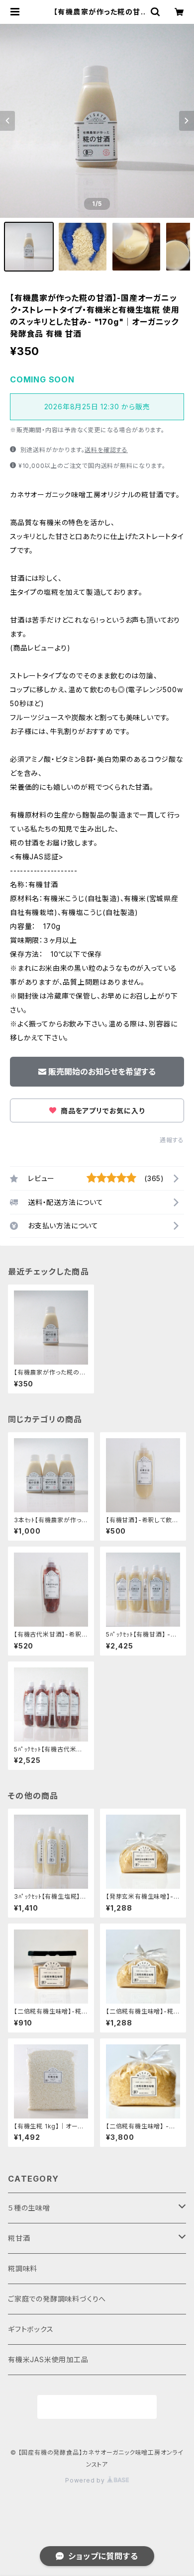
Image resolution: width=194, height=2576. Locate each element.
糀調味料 (23, 2268)
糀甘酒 (19, 2238)
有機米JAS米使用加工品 (48, 2359)
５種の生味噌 (29, 2208)
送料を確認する (106, 450)
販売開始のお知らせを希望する (102, 1072)
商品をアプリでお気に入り (101, 1111)
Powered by (86, 2480)
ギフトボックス (31, 2329)
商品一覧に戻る (97, 2407)
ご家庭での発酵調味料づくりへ (57, 2299)
